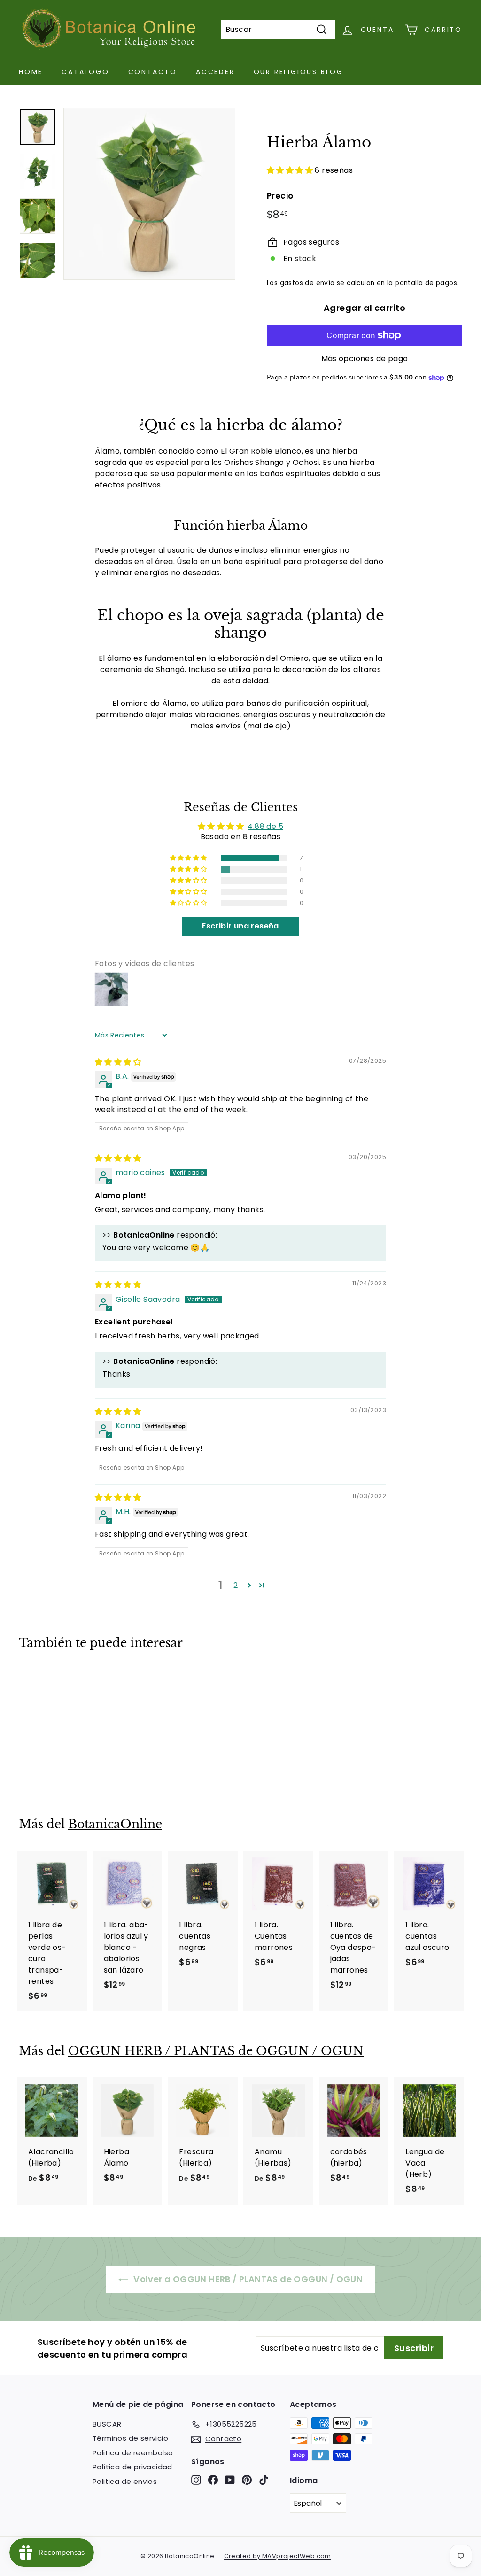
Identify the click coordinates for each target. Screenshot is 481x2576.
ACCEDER (215, 72)
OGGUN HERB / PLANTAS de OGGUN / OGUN (216, 2051)
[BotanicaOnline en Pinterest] (247, 2480)
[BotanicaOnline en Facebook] (213, 2480)
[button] (291, 170)
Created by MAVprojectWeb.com (278, 2556)
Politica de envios (125, 2481)
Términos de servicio (130, 2438)
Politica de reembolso (133, 2453)
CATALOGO (85, 72)
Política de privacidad (132, 2467)
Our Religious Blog (299, 72)
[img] (118, 1062)
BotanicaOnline (115, 1824)
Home (31, 72)
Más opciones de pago (365, 359)
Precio (280, 196)
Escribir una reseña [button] (240, 926)
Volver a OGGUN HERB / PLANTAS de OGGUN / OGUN (247, 2279)
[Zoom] (149, 194)
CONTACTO (153, 72)
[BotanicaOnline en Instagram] (196, 2480)
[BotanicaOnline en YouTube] (230, 2480)
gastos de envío (307, 283)
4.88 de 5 (265, 826)
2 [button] (236, 1585)
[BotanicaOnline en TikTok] (264, 2480)
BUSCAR (107, 2424)
